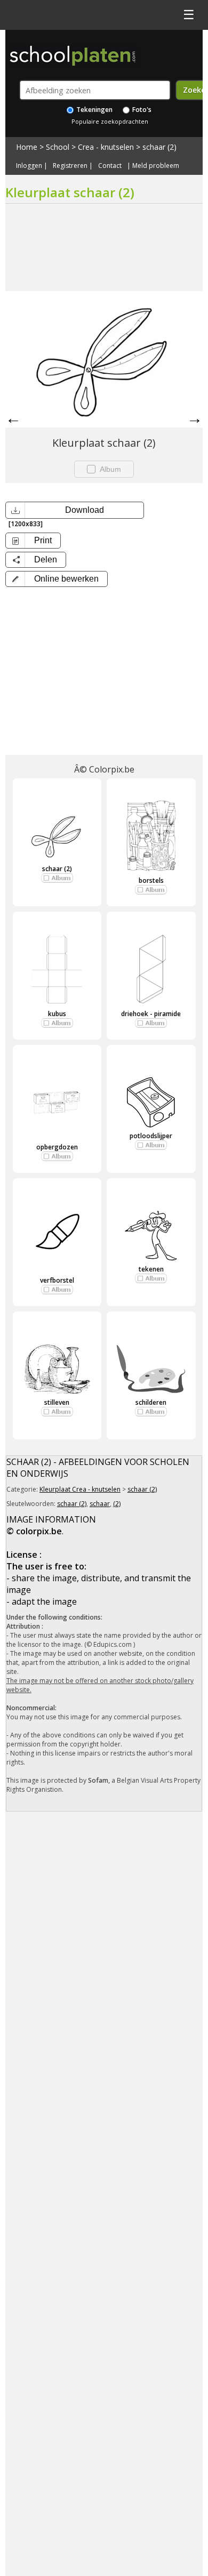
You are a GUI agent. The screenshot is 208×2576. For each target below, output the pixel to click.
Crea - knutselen (106, 147)
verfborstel (57, 1280)
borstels (151, 880)
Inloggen (29, 166)
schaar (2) (159, 147)
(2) (117, 1504)
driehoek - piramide (151, 1014)
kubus (57, 1014)
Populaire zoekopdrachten (110, 121)
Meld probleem (156, 166)
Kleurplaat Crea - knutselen (80, 1489)
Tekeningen (94, 110)
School (58, 147)
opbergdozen (57, 1147)
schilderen (151, 1402)
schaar (100, 1504)
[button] (57, 579)
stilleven (57, 1402)
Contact (110, 166)
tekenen (151, 1269)
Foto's (141, 110)
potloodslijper (151, 1136)
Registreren (70, 166)
